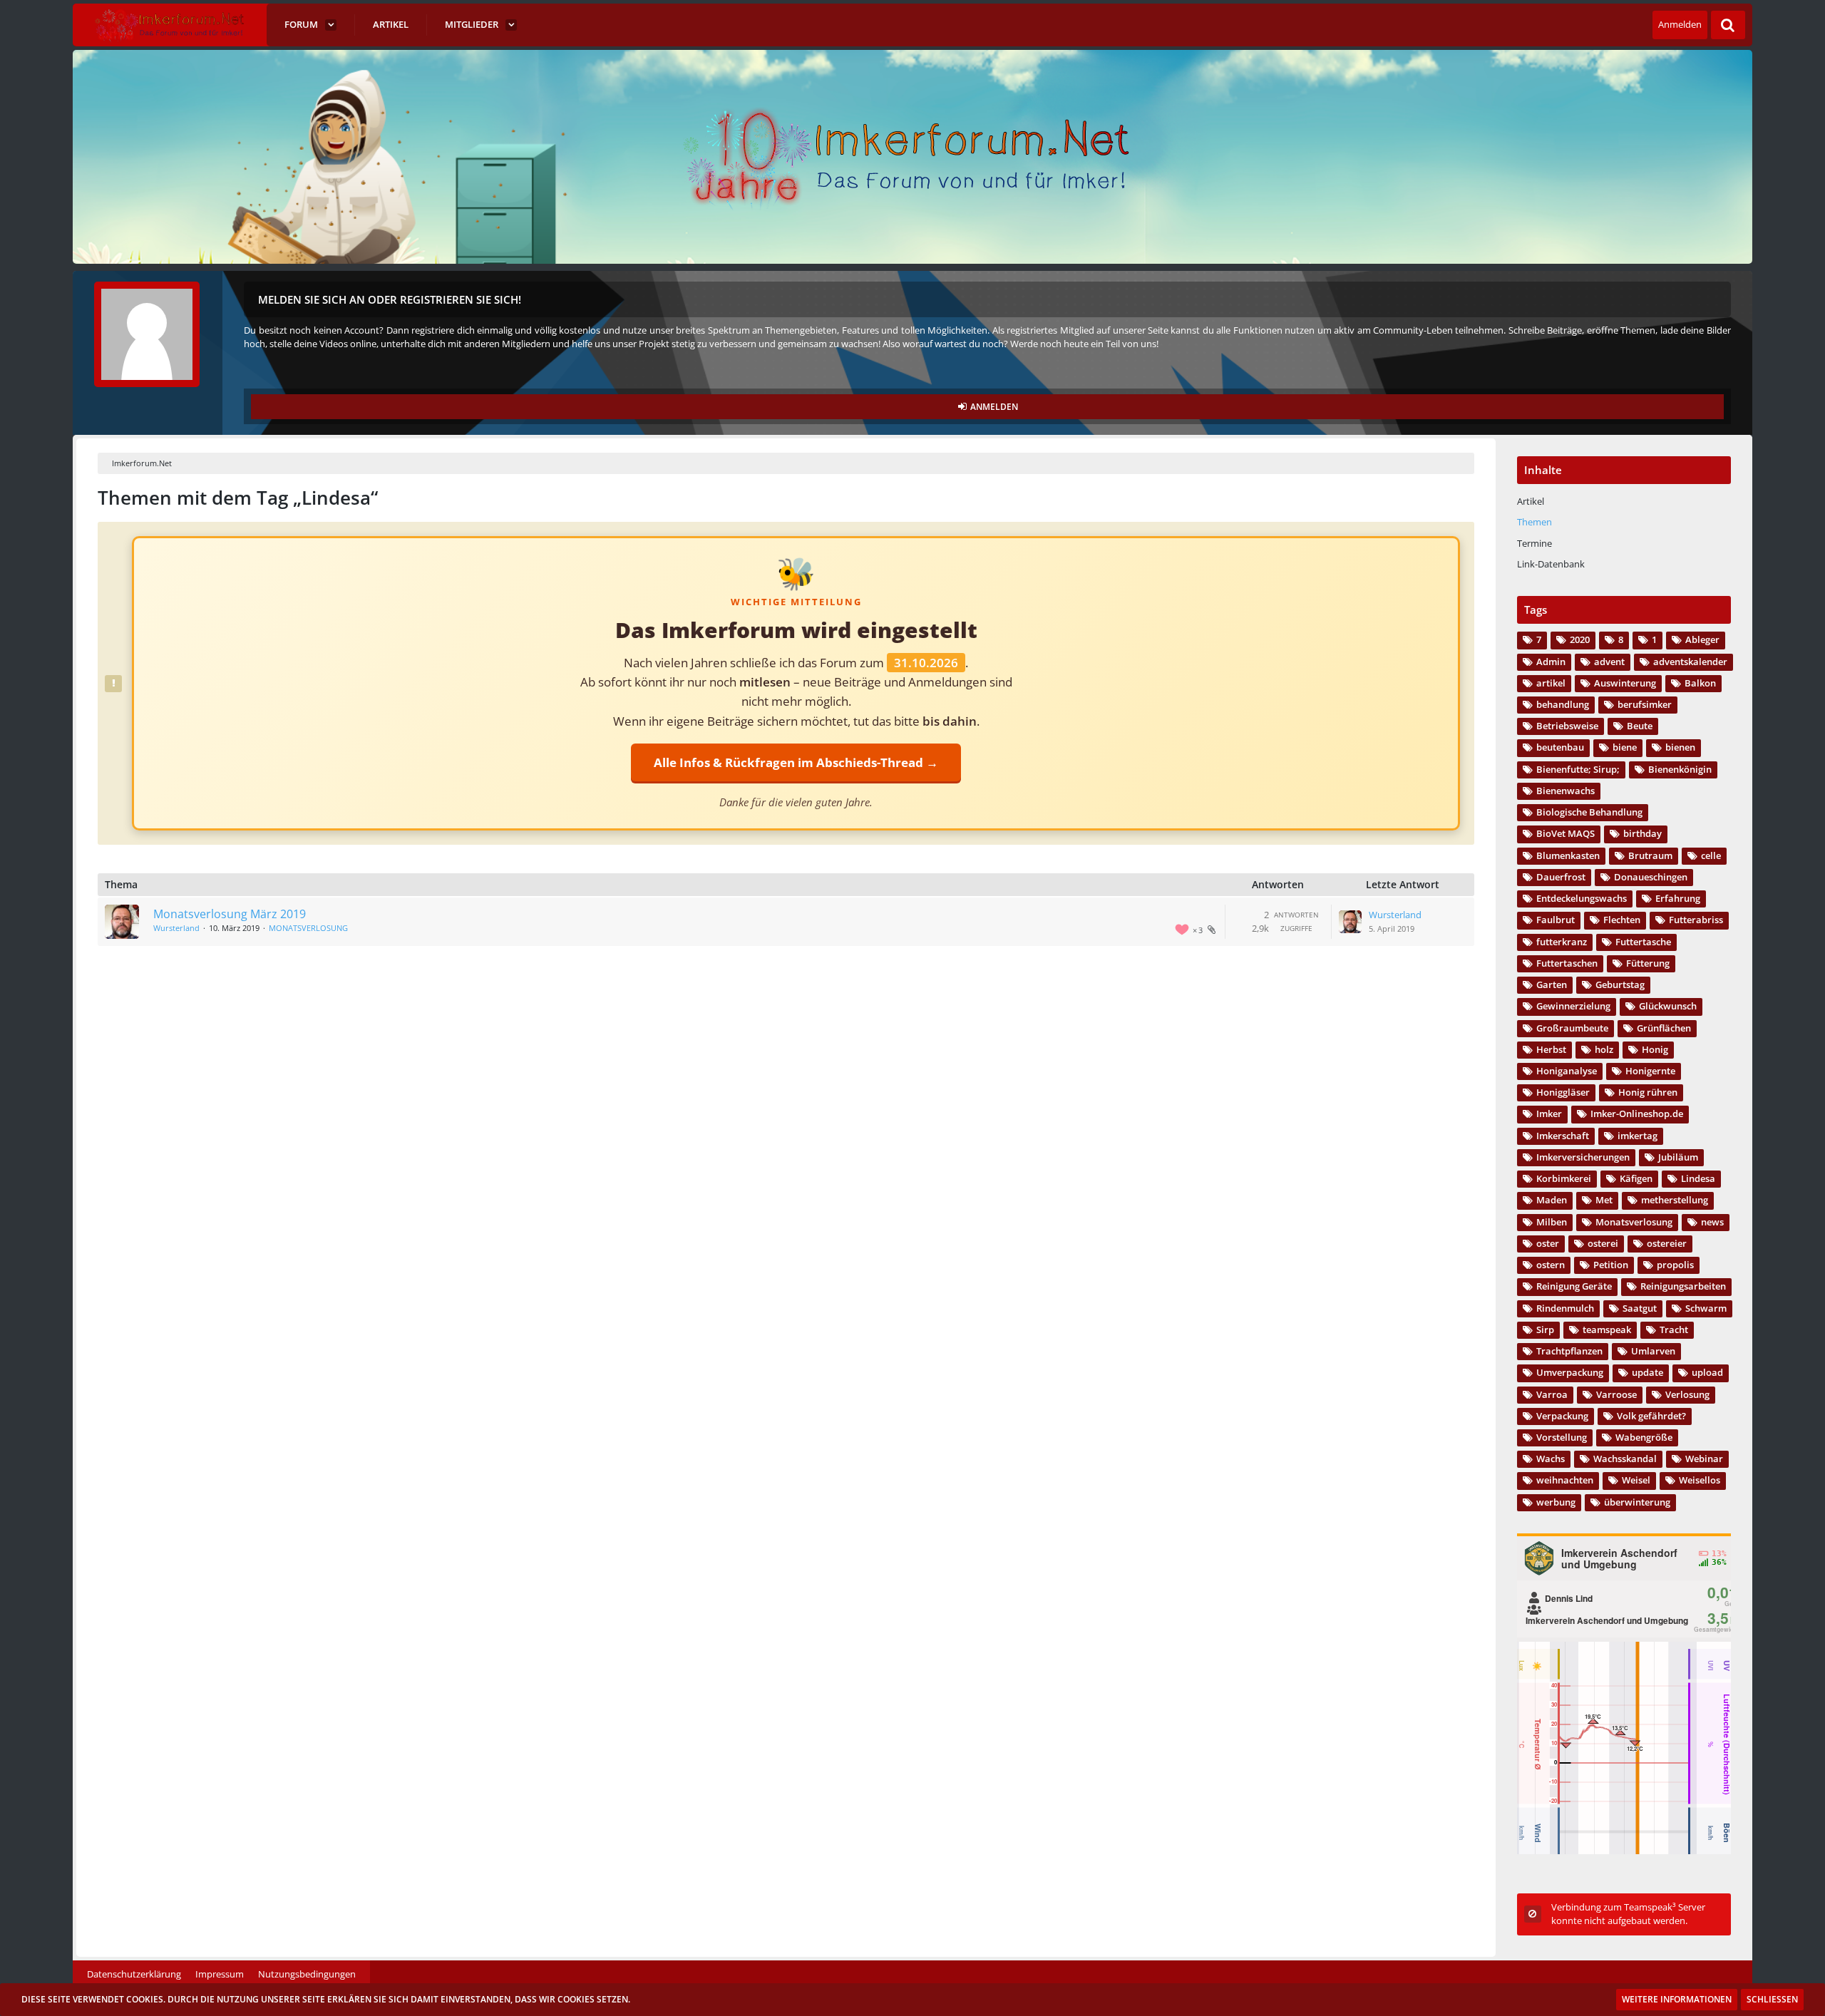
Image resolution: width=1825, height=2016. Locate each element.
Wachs (1551, 1459)
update (1647, 1372)
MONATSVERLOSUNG (308, 928)
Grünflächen (1664, 1028)
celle (1711, 855)
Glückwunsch (1668, 1006)
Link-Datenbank (1551, 564)
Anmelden (1680, 24)
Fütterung (1648, 963)
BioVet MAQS (1566, 833)
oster (1548, 1243)
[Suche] (1728, 25)
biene (1625, 747)
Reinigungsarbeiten (1683, 1286)
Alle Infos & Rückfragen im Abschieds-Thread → (796, 762)
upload (1707, 1372)
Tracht (1674, 1330)
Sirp (1545, 1330)
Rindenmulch (1565, 1308)
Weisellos (1700, 1480)
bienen (1680, 747)
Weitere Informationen (1677, 1999)
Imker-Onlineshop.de (1637, 1114)
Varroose (1616, 1394)
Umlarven (1653, 1351)
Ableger (1702, 639)
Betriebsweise (1567, 726)
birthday (1642, 833)
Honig (1655, 1049)
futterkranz (1562, 942)
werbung (1556, 1502)
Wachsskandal (1625, 1459)
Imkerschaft (1563, 1136)
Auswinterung (1625, 683)
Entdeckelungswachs (1582, 898)
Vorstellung (1562, 1437)
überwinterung (1637, 1502)
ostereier (1667, 1243)
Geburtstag (1620, 984)
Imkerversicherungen (1583, 1157)
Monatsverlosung (1634, 1222)
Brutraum (1650, 855)
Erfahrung (1678, 898)
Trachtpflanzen (1569, 1351)
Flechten (1622, 920)
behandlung (1563, 704)
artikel (1551, 683)
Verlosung (1687, 1394)
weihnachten (1565, 1480)
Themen (1534, 522)
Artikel (1531, 501)
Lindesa (1698, 1178)
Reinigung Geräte (1574, 1286)
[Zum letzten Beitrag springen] (1350, 922)
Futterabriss (1696, 920)
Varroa (1552, 1394)
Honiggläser (1563, 1092)
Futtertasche (1643, 942)
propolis (1675, 1265)
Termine (1534, 543)
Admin (1551, 662)
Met (1604, 1200)
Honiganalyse (1567, 1071)
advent (1609, 662)
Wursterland (176, 928)
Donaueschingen (1651, 877)
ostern (1551, 1265)
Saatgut (1640, 1308)
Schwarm (1706, 1308)
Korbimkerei (1564, 1178)
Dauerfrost (1561, 877)
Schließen (1772, 1999)
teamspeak (1607, 1330)
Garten (1552, 984)
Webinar (1704, 1459)
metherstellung (1675, 1200)
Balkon (1700, 683)
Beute (1640, 726)
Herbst (1551, 1049)
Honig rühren (1648, 1092)
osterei (1603, 1243)
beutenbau (1560, 747)
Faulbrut (1556, 920)
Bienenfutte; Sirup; (1578, 769)
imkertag (1638, 1136)
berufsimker (1645, 704)
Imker (1549, 1114)
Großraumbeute (1572, 1028)
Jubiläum (1678, 1157)
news (1712, 1222)
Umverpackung (1570, 1372)
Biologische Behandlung (1589, 812)
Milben (1552, 1222)
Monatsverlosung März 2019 (230, 914)
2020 (1580, 639)
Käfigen (1636, 1178)
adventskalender (1690, 662)
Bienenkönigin (1680, 769)
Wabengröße (1644, 1437)
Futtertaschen (1567, 963)
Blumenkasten (1568, 855)
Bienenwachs (1566, 791)
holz (1604, 1049)
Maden (1552, 1200)
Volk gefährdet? (1651, 1416)
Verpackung (1562, 1416)
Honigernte (1650, 1071)
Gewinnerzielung (1573, 1006)
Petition (1611, 1265)
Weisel (1636, 1480)
